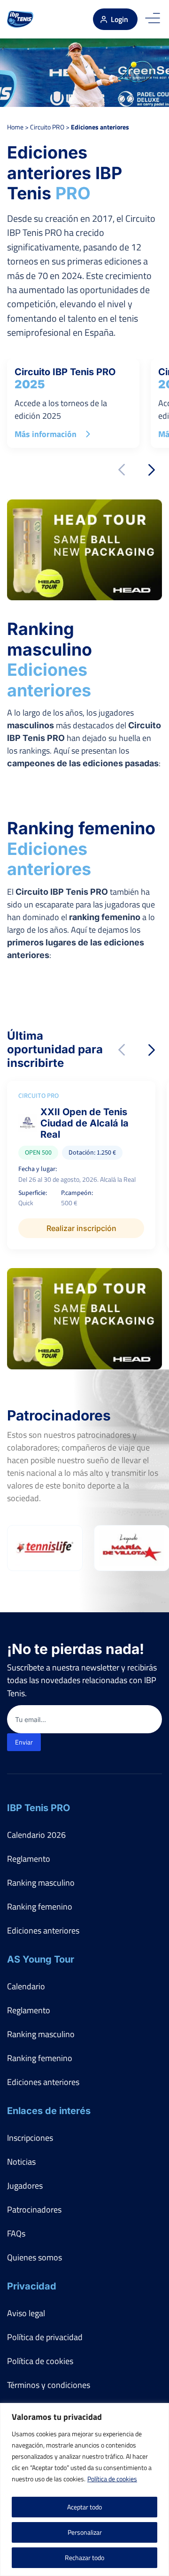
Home (15, 127)
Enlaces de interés (49, 2111)
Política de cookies (112, 2479)
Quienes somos (35, 2257)
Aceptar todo (84, 2507)
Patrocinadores (34, 2210)
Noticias (21, 2162)
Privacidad (32, 2286)
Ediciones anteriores (43, 1930)
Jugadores (25, 2186)
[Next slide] (152, 470)
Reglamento (29, 1859)
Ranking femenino (40, 1907)
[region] (84, 2489)
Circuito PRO (47, 127)
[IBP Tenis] (20, 19)
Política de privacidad (45, 2337)
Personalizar (85, 2532)
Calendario (26, 1986)
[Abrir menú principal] (153, 19)
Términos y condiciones (49, 2385)
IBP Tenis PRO (38, 1808)
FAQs (16, 2233)
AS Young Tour (41, 1959)
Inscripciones (30, 2138)
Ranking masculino (41, 1883)
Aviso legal (26, 2313)
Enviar (24, 1742)
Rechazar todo (84, 2557)
